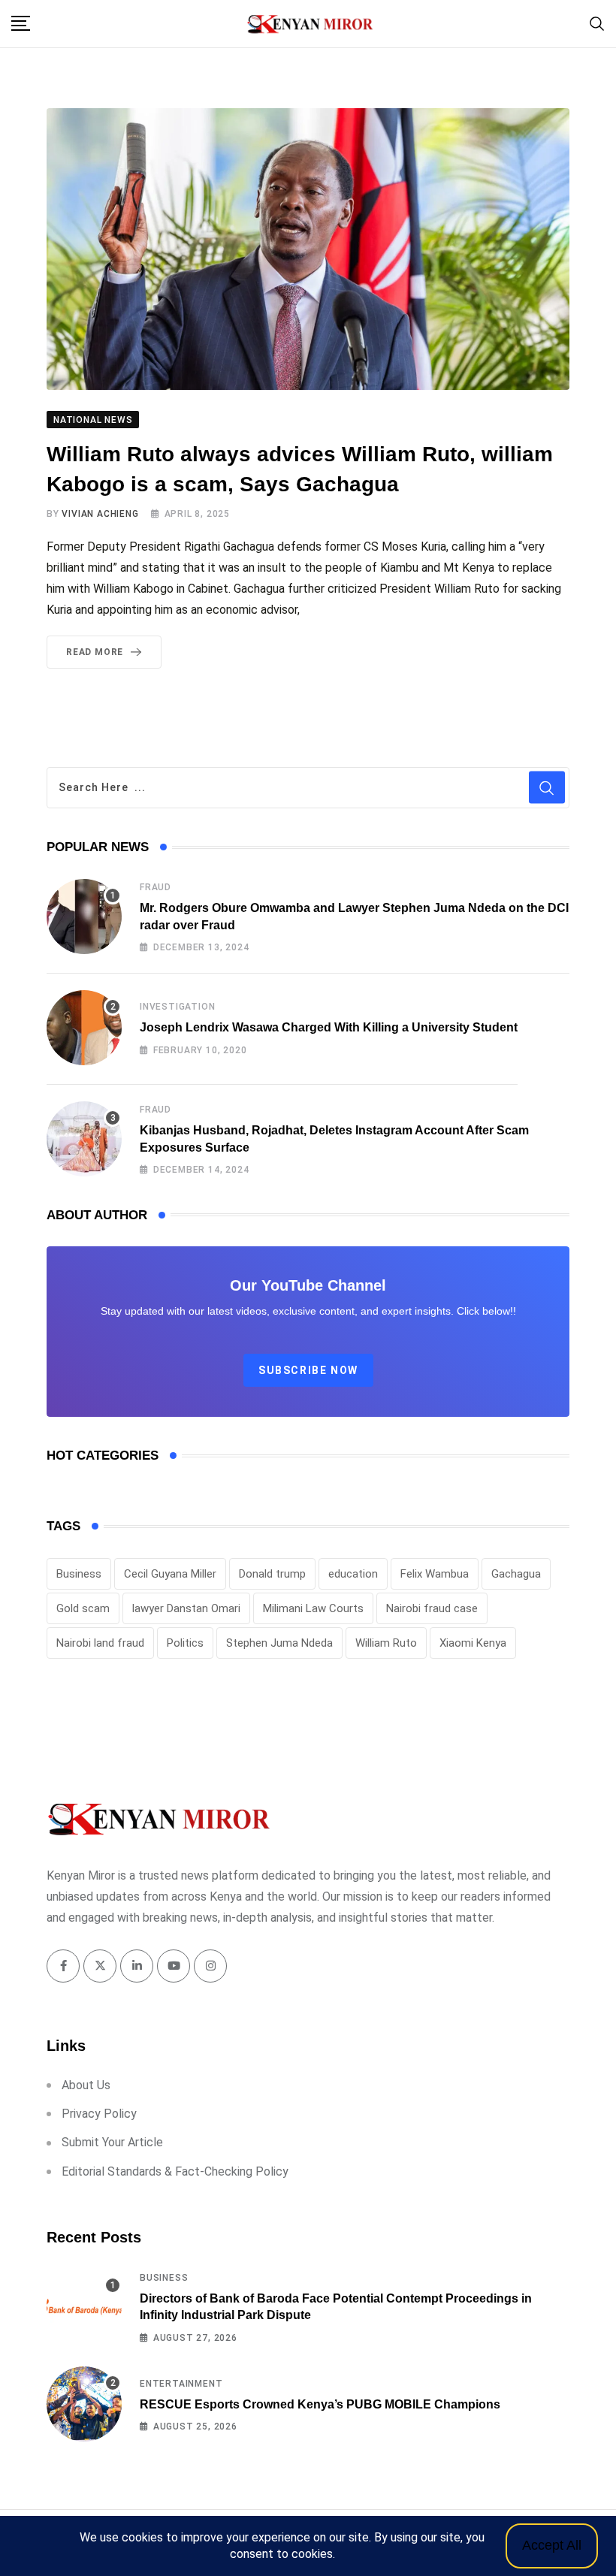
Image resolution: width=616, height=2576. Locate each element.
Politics (185, 1643)
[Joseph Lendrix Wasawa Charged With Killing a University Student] (84, 1028)
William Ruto (386, 1643)
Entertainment (181, 2384)
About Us (86, 2085)
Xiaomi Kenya (473, 1643)
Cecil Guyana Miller (170, 1574)
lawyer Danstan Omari (186, 1608)
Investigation (177, 1007)
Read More (95, 652)
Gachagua (516, 1574)
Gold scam (83, 1608)
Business (79, 1574)
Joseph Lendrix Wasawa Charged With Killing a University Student (329, 1027)
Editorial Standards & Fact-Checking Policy (175, 2171)
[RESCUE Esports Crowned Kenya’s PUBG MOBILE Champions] (84, 2404)
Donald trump (272, 1574)
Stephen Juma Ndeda (279, 1643)
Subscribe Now (308, 1370)
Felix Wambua (435, 1574)
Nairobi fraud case (432, 1608)
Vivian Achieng (100, 514)
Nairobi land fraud (100, 1643)
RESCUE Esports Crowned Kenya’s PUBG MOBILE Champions (320, 2404)
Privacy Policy (99, 2114)
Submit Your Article (112, 2142)
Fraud (156, 887)
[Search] (597, 23)
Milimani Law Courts (313, 1608)
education (353, 1574)
